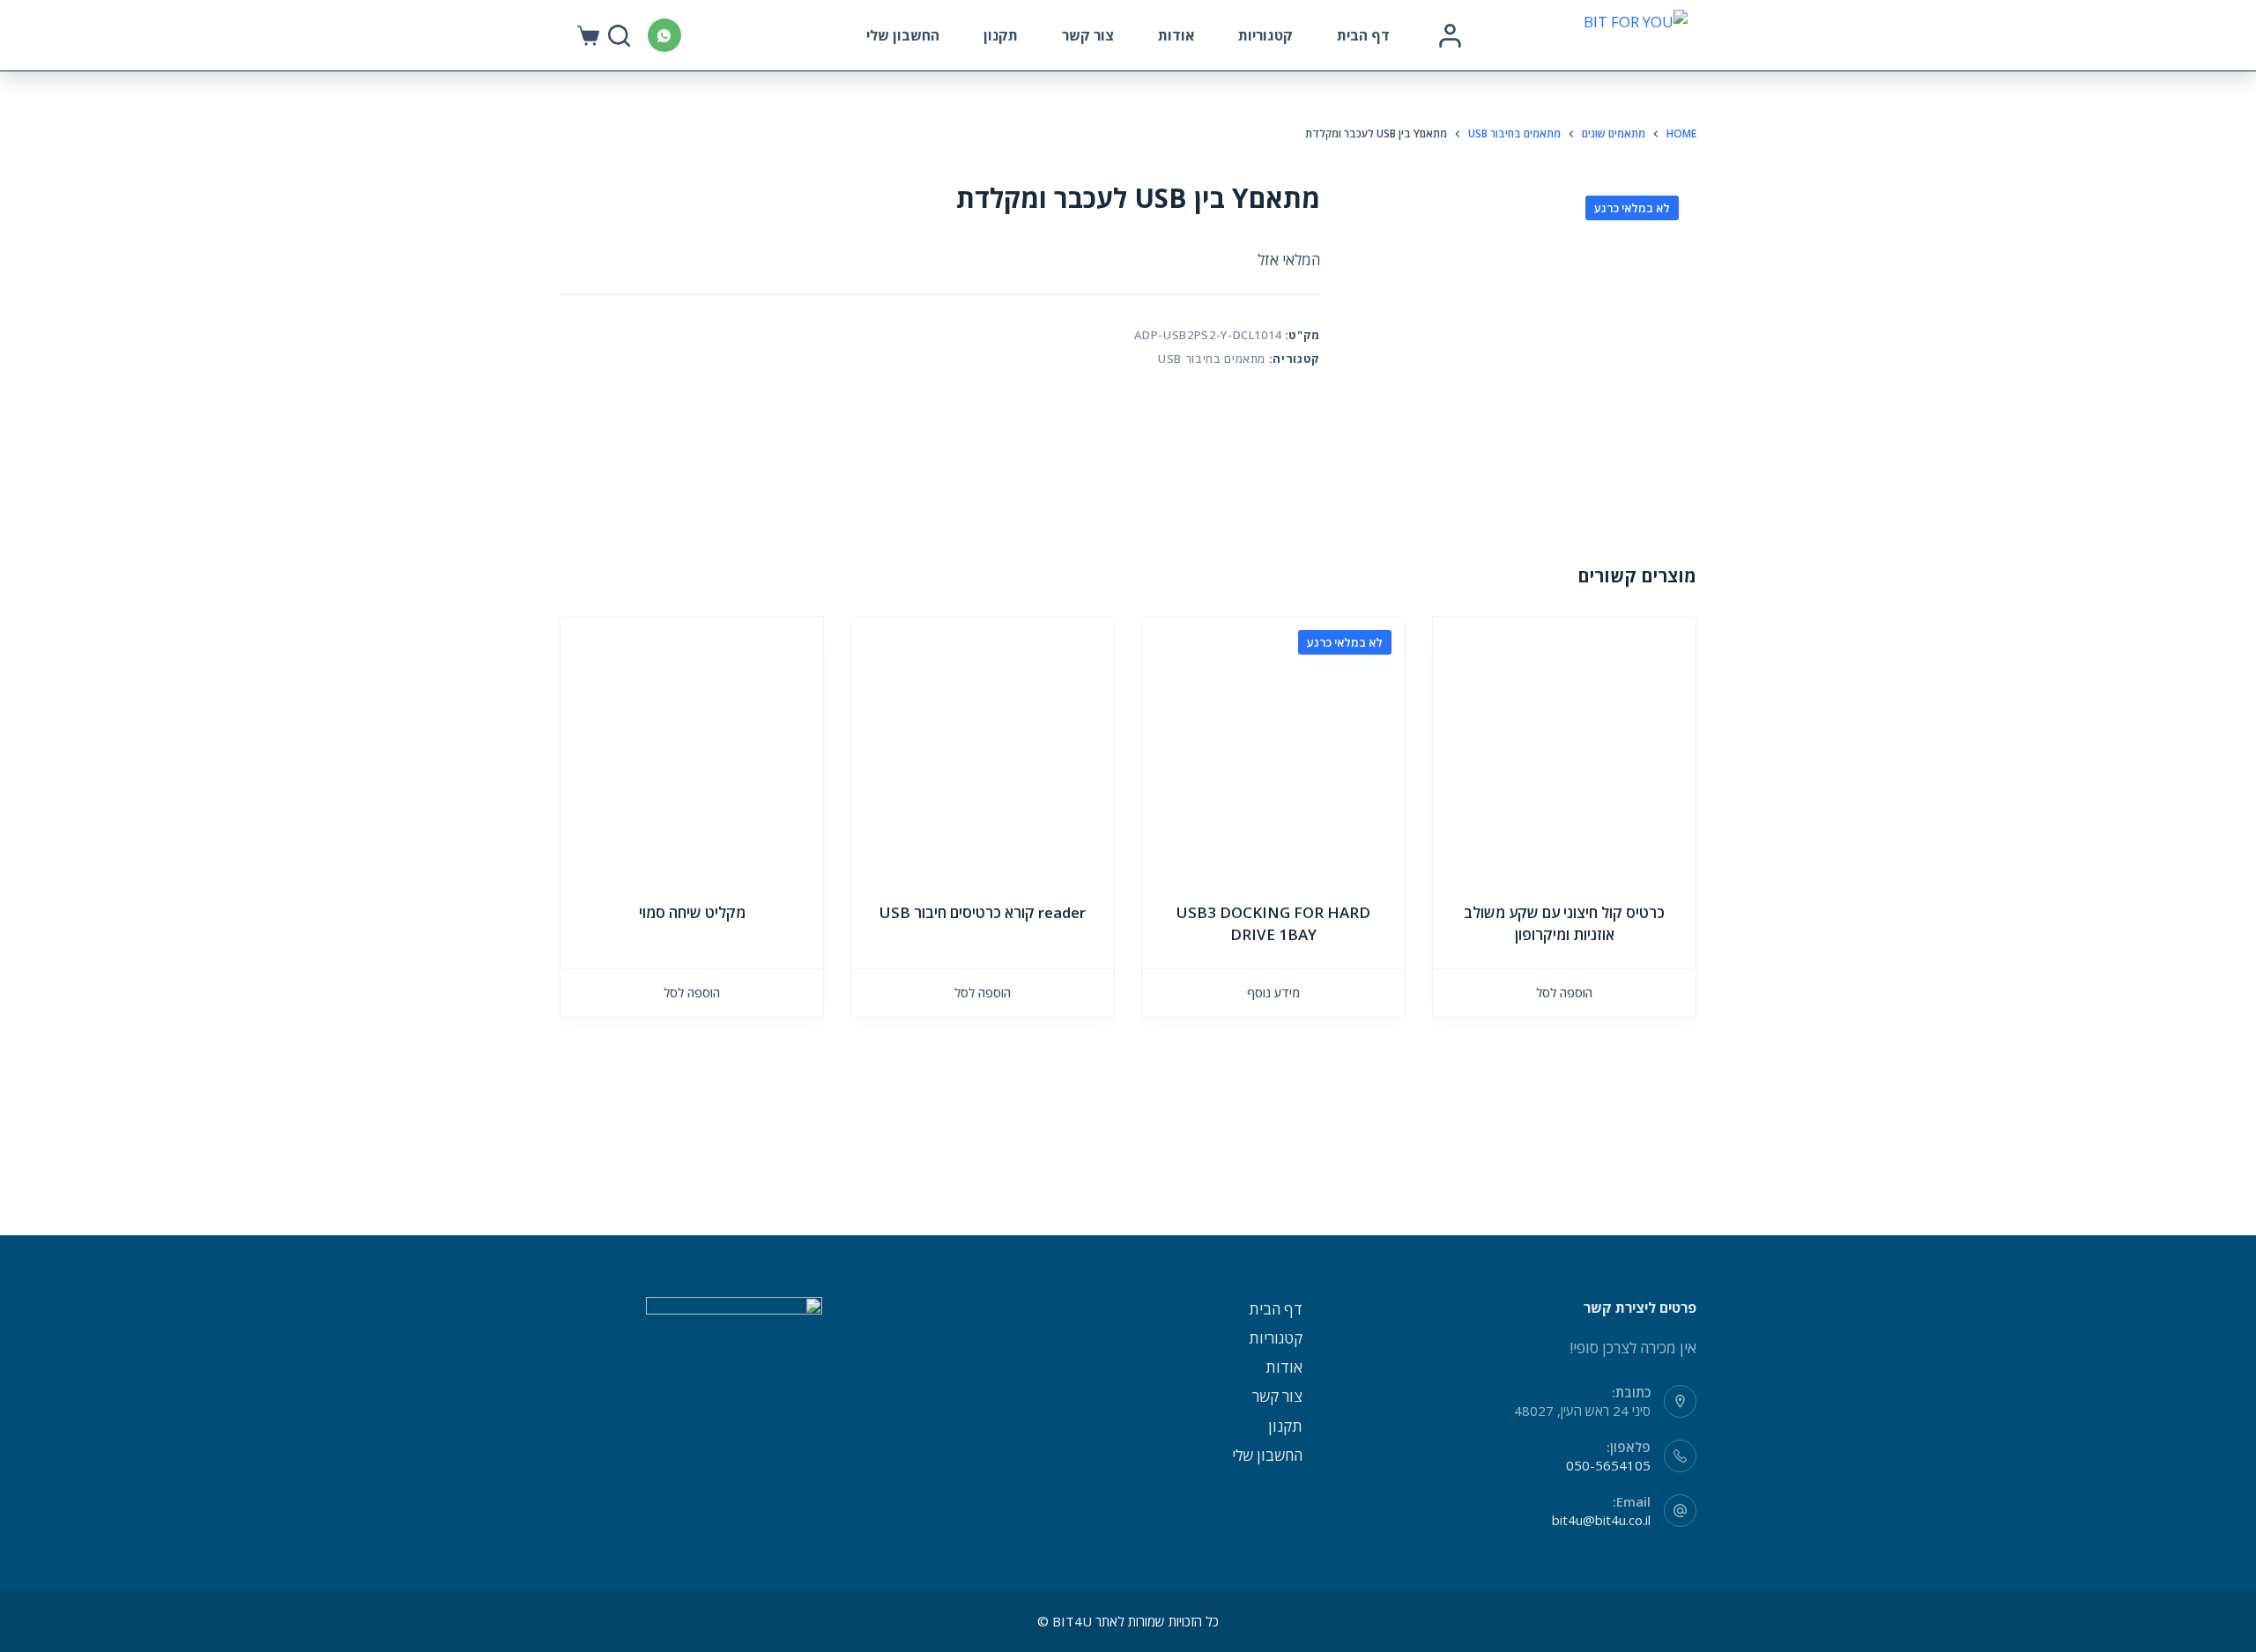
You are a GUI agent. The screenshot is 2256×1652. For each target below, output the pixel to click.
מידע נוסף (1273, 993)
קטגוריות (1265, 35)
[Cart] (588, 36)
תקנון (1001, 35)
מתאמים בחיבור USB (1212, 359)
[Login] (1450, 36)
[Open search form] (619, 36)
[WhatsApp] (664, 35)
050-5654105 (1608, 1465)
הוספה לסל (1564, 993)
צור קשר (1088, 35)
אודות (1176, 35)
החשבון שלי (903, 35)
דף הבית (1363, 35)
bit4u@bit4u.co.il (1601, 1520)
